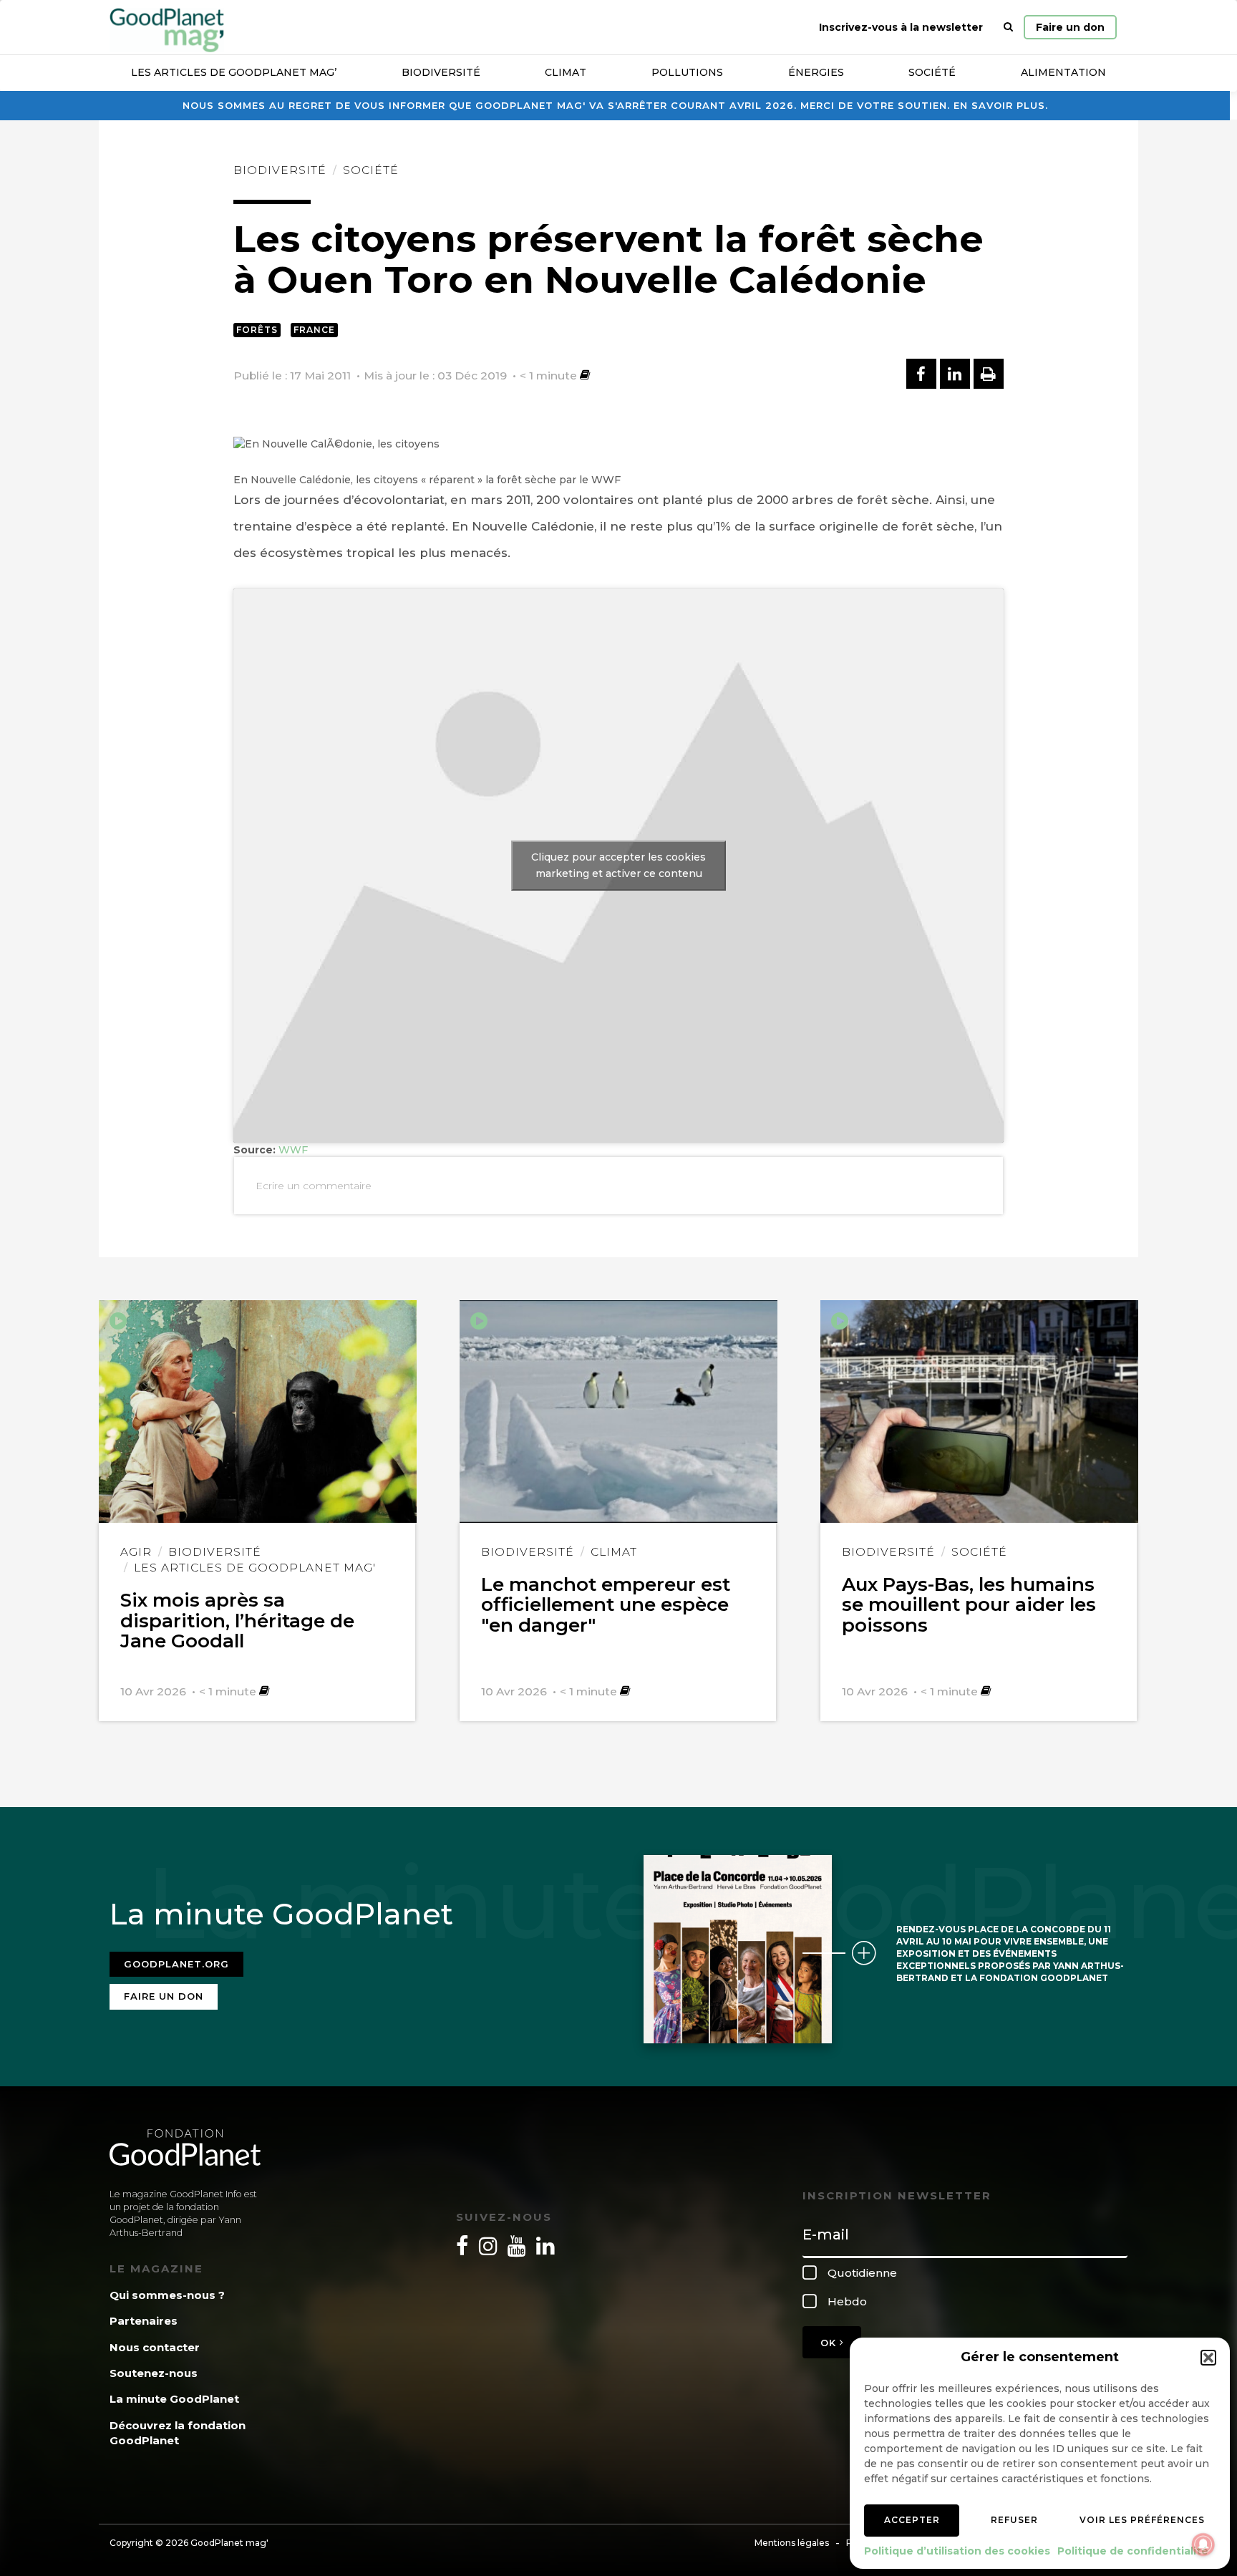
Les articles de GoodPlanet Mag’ (234, 72)
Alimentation (1063, 72)
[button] (1208, 2358)
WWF (293, 1150)
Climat (566, 72)
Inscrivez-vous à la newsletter (901, 27)
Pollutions (687, 72)
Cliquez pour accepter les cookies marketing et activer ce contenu (618, 865)
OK (830, 2343)
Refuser (1014, 2520)
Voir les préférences (1142, 2520)
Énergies (816, 72)
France (314, 330)
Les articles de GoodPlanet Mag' (255, 1568)
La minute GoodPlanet (174, 2399)
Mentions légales (792, 2543)
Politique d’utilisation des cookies (957, 2551)
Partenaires (144, 2321)
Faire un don (1070, 27)
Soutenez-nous (154, 2373)
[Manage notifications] (1203, 2544)
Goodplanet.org (176, 1964)
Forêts (257, 330)
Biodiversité (441, 72)
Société (932, 72)
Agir (136, 1552)
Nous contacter (155, 2347)
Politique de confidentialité (1133, 2551)
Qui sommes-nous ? (167, 2295)
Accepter (912, 2520)
